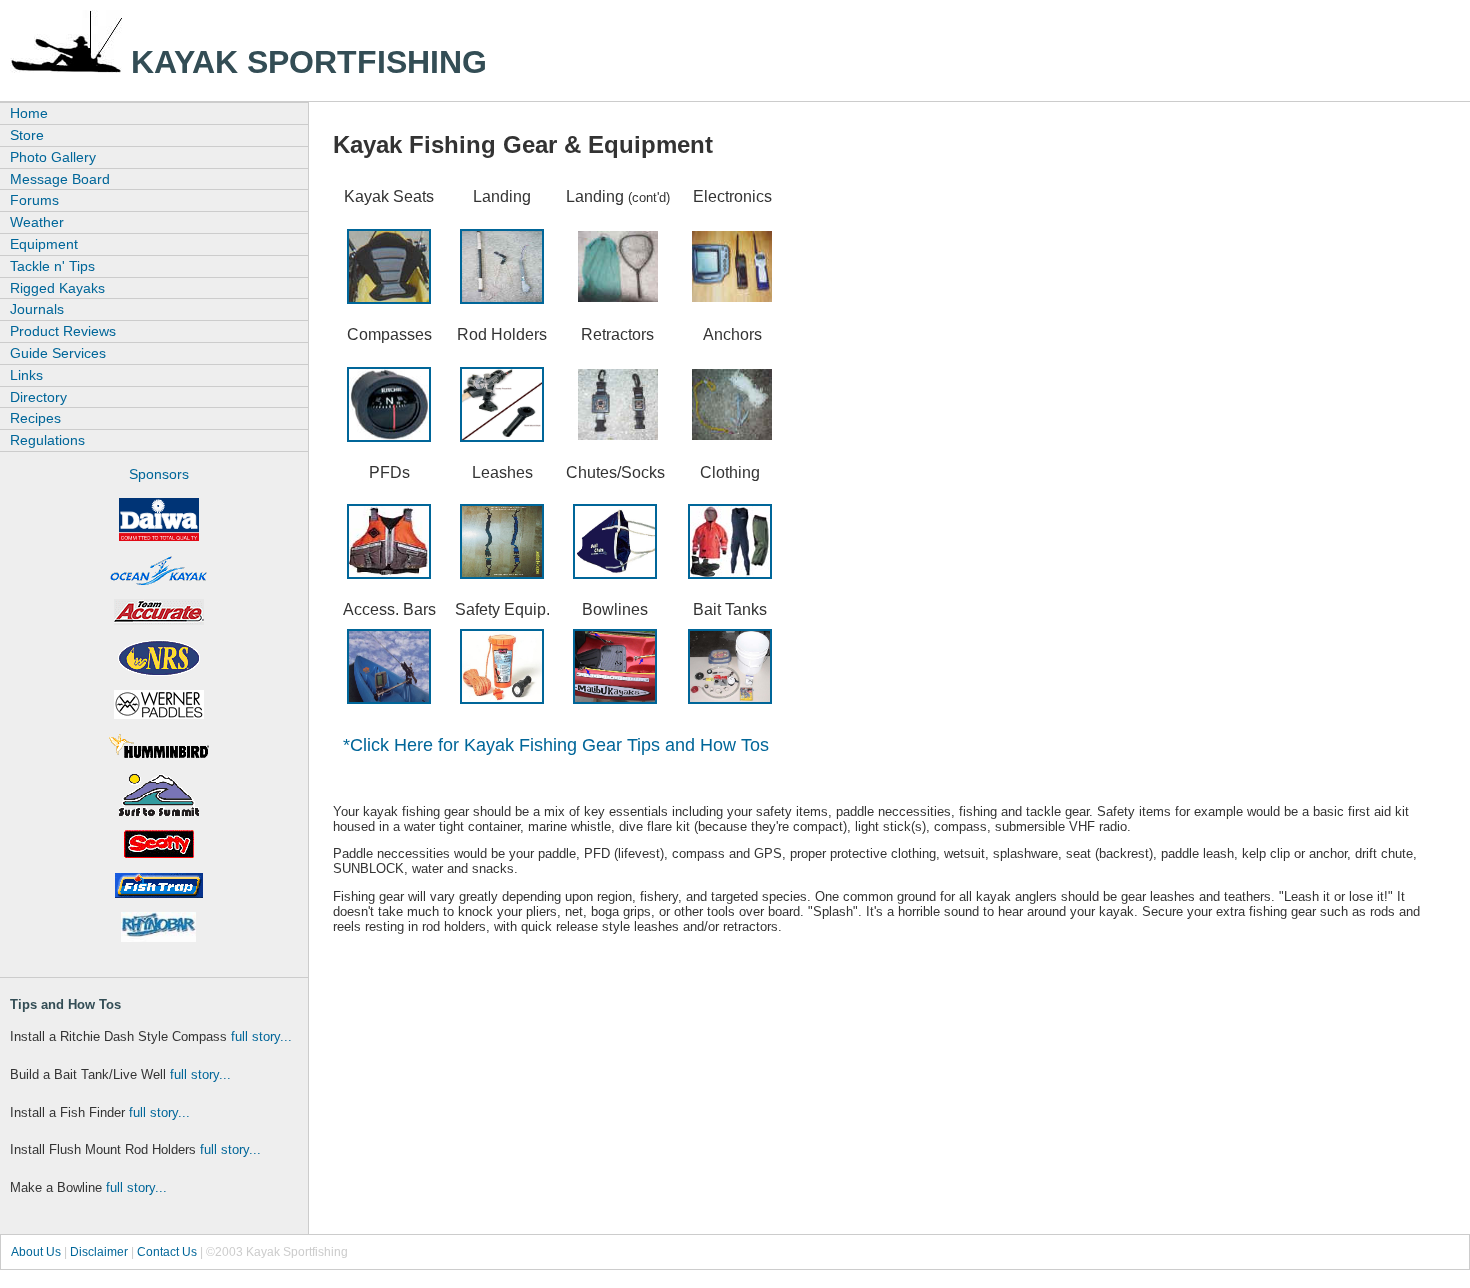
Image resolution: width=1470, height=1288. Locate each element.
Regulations (47, 440)
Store (27, 135)
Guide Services (58, 353)
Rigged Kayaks (57, 288)
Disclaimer (99, 1252)
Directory (38, 397)
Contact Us (167, 1252)
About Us (36, 1252)
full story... (261, 1036)
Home (29, 113)
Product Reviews (63, 331)
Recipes (35, 418)
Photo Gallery (53, 157)
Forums (34, 200)
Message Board (60, 179)
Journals (37, 309)
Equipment (44, 244)
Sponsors (159, 474)
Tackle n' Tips (52, 266)
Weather (37, 222)
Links (26, 375)
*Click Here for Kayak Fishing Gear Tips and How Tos (556, 745)
